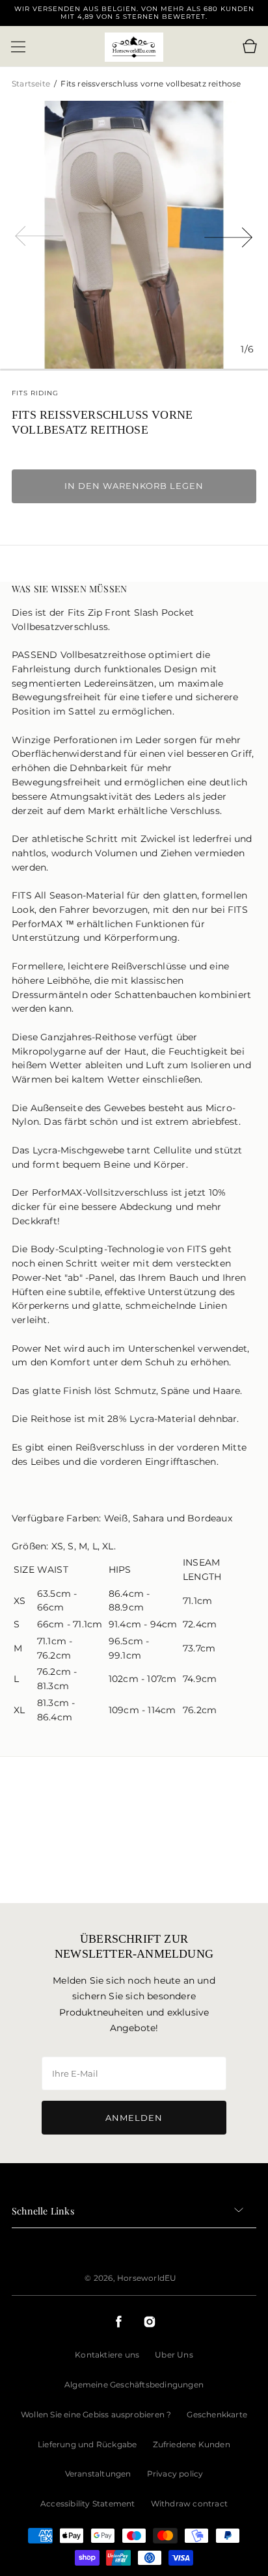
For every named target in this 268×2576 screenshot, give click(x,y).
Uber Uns (174, 2355)
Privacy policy (175, 2474)
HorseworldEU (147, 2278)
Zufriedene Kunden (192, 2444)
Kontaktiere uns (107, 2355)
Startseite (32, 84)
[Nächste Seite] (229, 235)
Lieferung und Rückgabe (87, 2444)
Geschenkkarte (217, 2414)
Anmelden (134, 2118)
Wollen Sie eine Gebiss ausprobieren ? (96, 2414)
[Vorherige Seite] (39, 235)
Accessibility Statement (88, 2504)
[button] (18, 47)
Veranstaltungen (98, 2474)
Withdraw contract (189, 2504)
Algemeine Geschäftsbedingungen (134, 2385)
